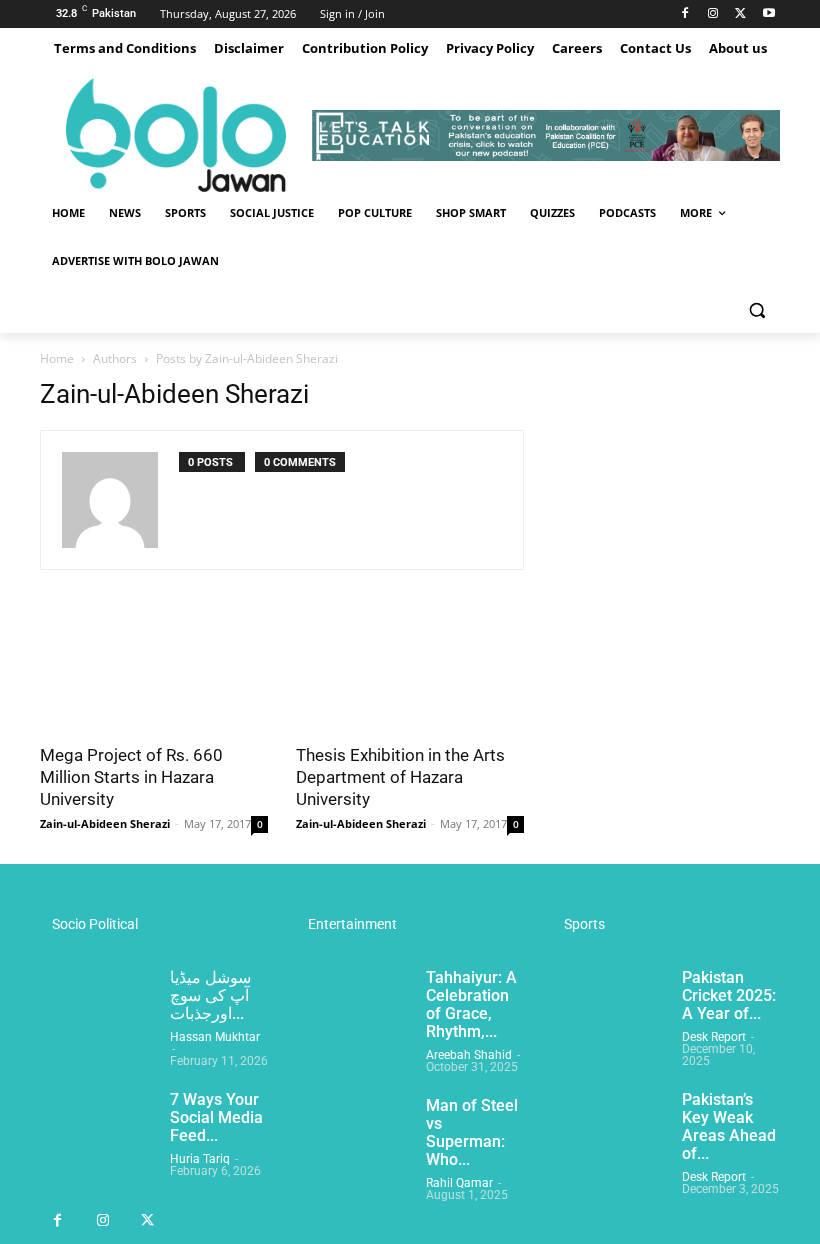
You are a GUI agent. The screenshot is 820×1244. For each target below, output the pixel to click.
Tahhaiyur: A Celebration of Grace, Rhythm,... (471, 1004)
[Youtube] (768, 14)
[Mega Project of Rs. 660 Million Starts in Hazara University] (154, 674)
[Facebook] (685, 14)
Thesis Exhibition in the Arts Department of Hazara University (400, 777)
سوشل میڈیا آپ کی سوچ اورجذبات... (210, 995)
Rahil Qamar (459, 1183)
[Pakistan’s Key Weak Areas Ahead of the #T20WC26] (609, 1131)
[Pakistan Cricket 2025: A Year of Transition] (609, 1009)
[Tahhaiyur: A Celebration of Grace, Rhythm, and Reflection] (353, 1009)
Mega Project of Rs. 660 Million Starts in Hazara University (131, 777)
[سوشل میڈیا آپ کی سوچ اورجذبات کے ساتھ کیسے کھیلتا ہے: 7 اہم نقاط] (97, 1009)
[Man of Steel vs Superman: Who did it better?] (353, 1137)
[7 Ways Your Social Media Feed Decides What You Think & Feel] (97, 1131)
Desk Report (714, 1037)
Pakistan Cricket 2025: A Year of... (729, 995)
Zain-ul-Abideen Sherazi (105, 823)
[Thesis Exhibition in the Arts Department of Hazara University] (410, 674)
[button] (756, 309)
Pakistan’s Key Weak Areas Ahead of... (729, 1126)
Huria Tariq (200, 1159)
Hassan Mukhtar (215, 1037)
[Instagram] (713, 14)
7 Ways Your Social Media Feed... (216, 1117)
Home (57, 358)
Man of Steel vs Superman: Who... (472, 1132)
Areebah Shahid (469, 1055)
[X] (740, 14)
